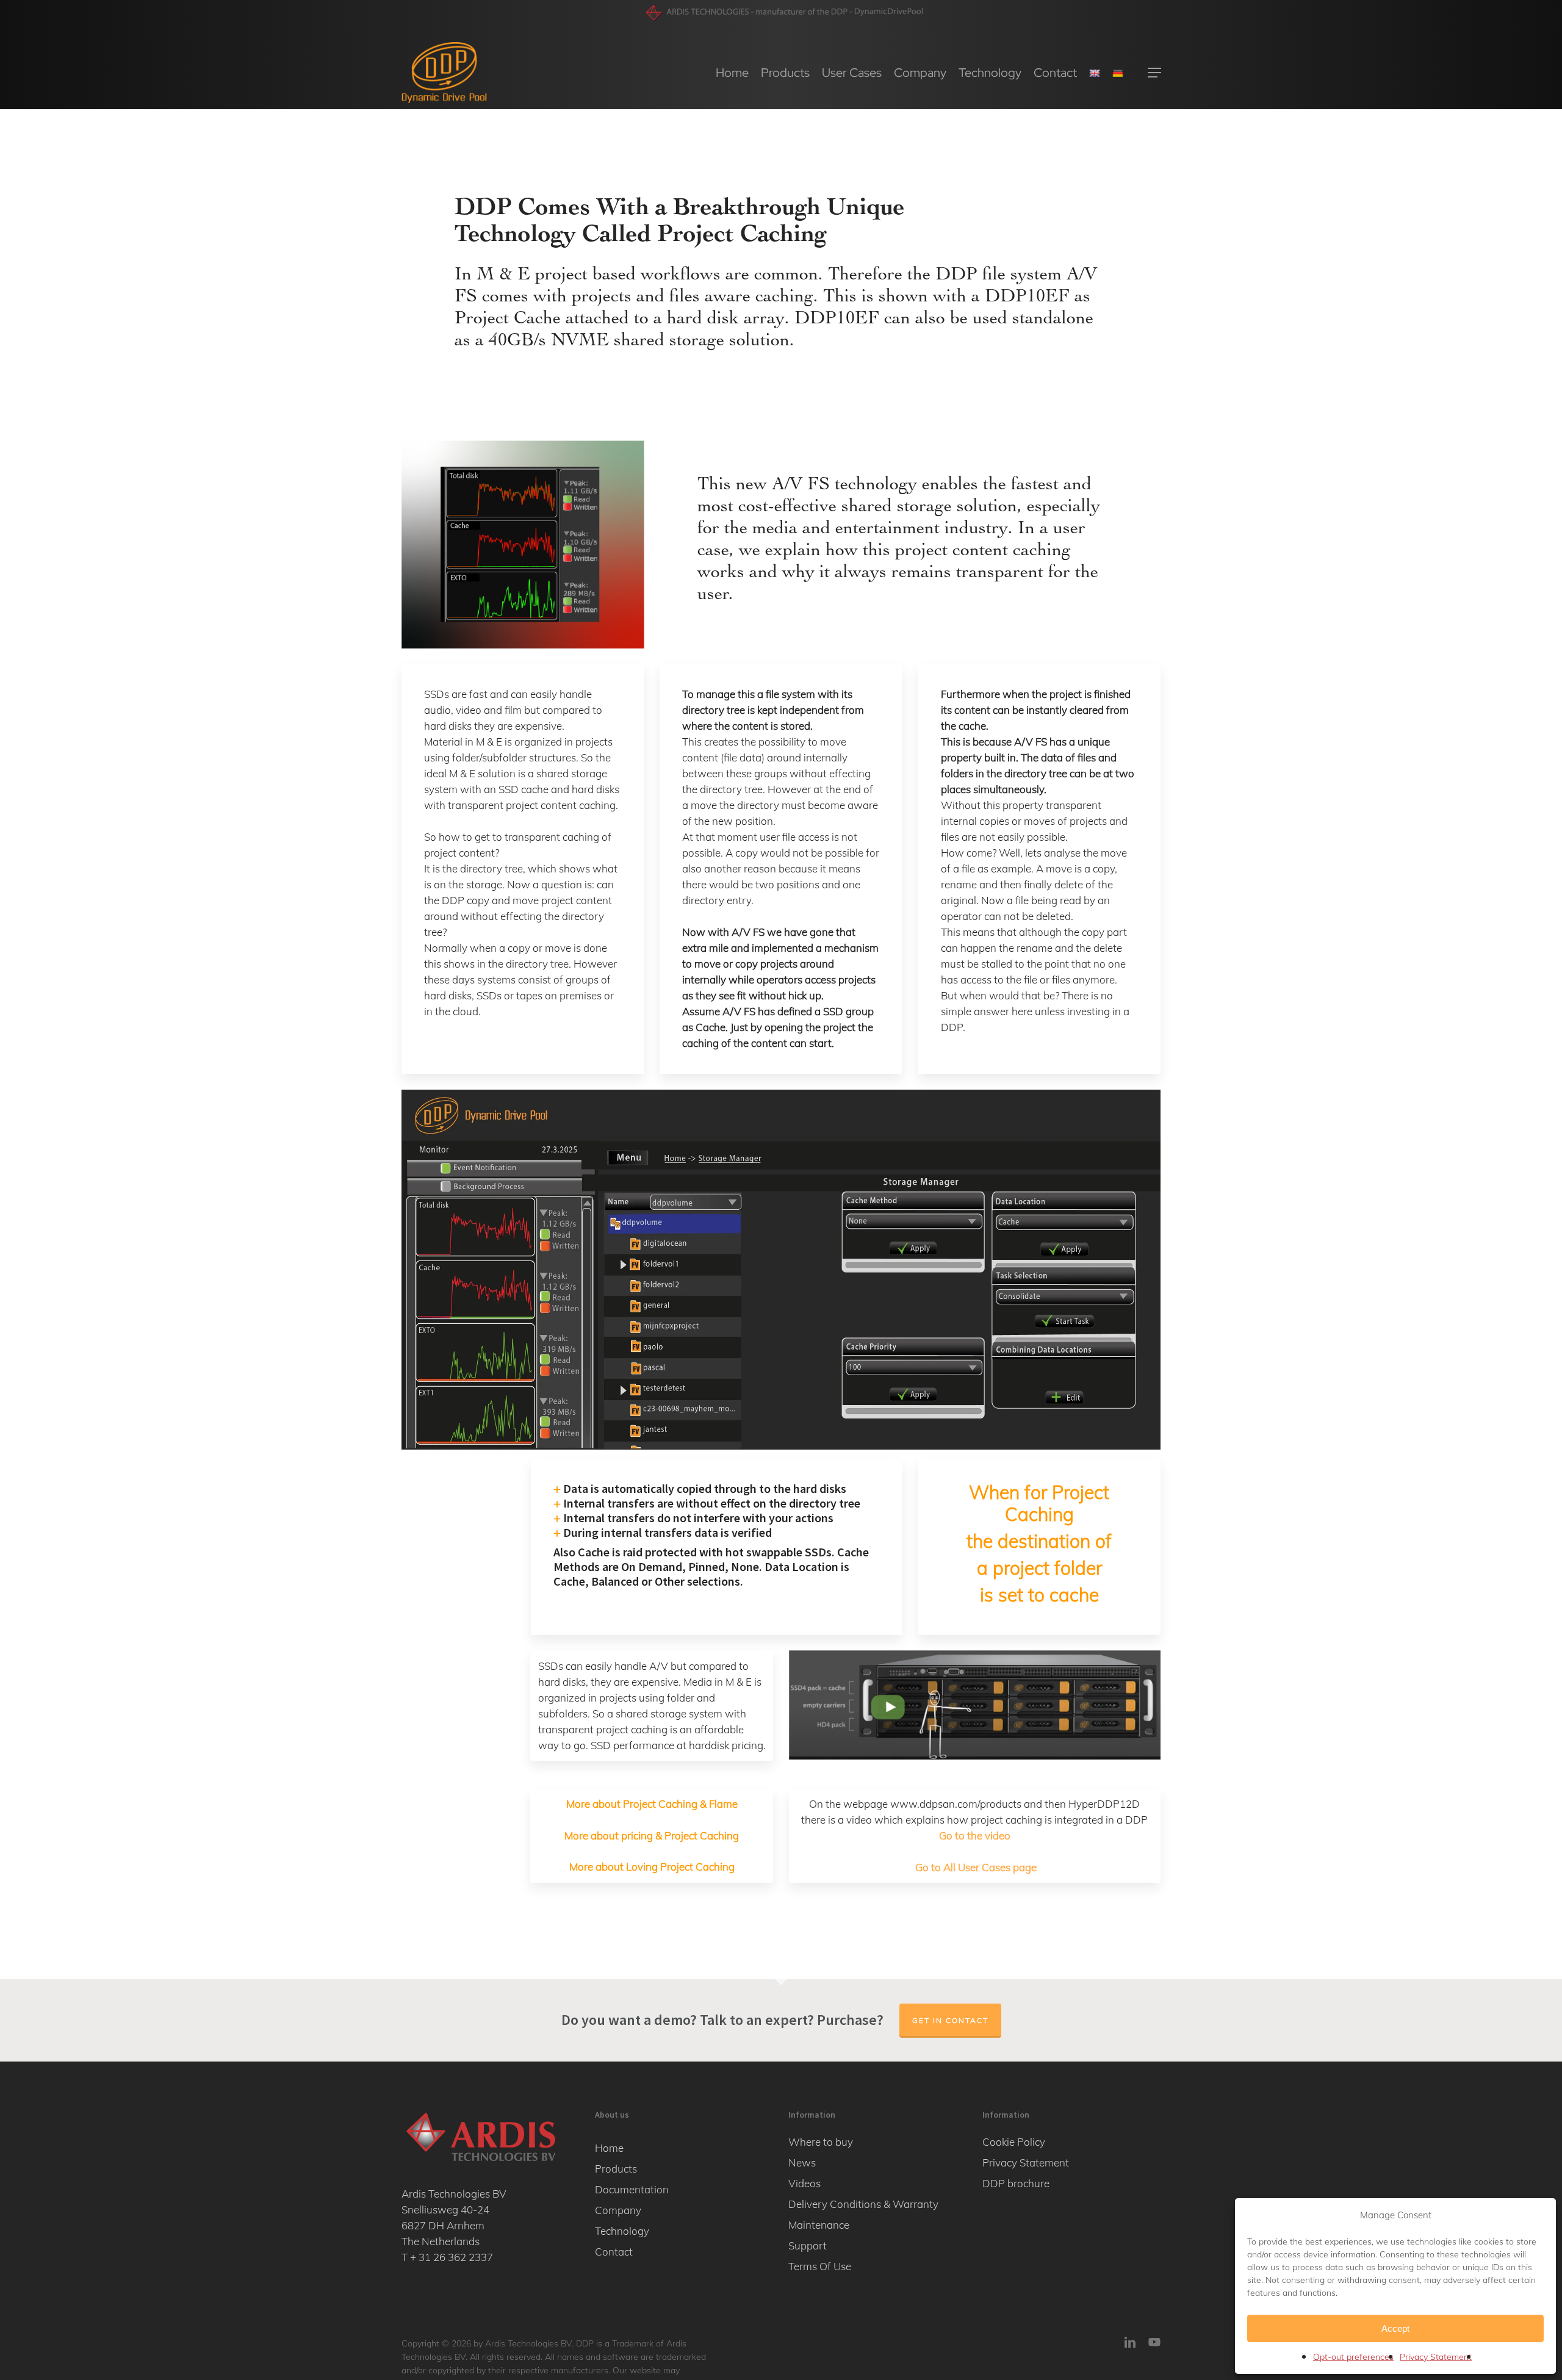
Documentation (632, 2189)
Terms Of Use (820, 2266)
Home (609, 2148)
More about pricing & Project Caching (652, 1835)
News (802, 2162)
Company (618, 2210)
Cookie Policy (1014, 2142)
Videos (804, 2183)
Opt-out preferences (1353, 2357)
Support (808, 2245)
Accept (1395, 2328)
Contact (614, 2252)
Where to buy (821, 2142)
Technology (622, 2231)
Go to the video (975, 1835)
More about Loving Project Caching (652, 1867)
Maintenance (819, 2225)
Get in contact (950, 2020)
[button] (1154, 73)
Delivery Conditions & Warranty (863, 2204)
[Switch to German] (1118, 73)
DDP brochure (1016, 2183)
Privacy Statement (1436, 2357)
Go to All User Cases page (976, 1867)
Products (616, 2169)
